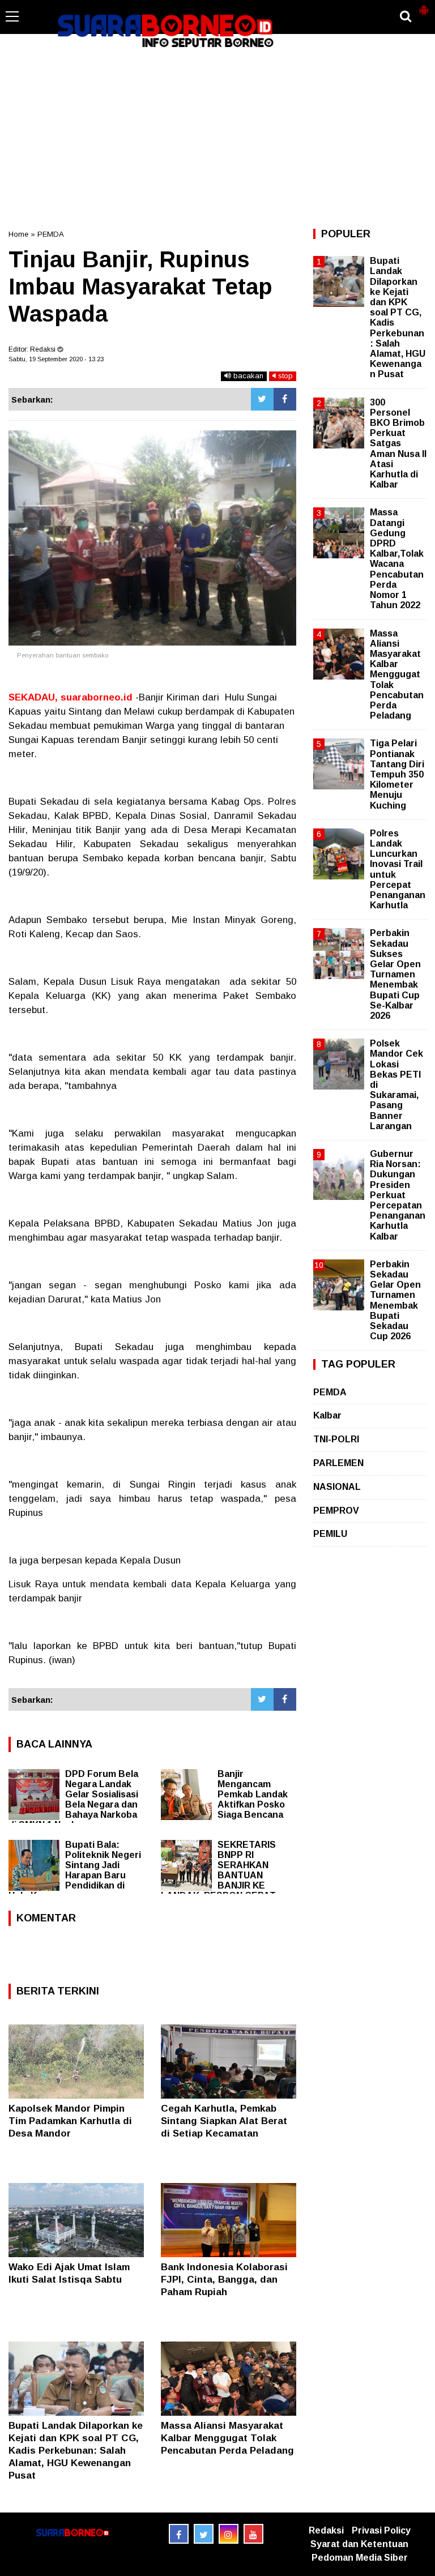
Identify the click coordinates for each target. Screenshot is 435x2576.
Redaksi (326, 2530)
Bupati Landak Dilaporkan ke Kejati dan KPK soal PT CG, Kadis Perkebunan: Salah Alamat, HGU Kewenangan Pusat (76, 2451)
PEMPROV (336, 1511)
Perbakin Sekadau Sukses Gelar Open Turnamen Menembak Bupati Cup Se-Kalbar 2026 (395, 974)
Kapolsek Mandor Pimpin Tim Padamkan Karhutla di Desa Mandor (70, 2121)
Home (18, 234)
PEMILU (330, 1534)
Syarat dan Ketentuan (359, 2544)
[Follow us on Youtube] (253, 2534)
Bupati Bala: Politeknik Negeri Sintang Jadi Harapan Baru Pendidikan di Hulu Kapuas (75, 1870)
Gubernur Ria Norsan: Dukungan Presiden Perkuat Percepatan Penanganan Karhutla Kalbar (398, 1195)
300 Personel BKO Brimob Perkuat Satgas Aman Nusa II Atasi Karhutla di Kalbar (398, 444)
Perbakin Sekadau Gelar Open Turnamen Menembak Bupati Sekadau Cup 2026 (395, 1300)
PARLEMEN (338, 1463)
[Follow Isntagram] (229, 2534)
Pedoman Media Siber (360, 2558)
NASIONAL (337, 1487)
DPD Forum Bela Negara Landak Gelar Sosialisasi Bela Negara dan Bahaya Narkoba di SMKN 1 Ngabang (73, 1799)
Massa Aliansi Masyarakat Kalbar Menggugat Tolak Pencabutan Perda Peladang (227, 2438)
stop (284, 376)
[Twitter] (262, 399)
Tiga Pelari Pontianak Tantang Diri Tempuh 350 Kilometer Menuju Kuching (397, 774)
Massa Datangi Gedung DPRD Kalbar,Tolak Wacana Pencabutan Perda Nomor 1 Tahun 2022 (397, 559)
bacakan (247, 376)
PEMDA (51, 234)
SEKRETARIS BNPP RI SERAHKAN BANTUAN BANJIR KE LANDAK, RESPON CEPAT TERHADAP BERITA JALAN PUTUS (221, 1880)
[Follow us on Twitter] (204, 2534)
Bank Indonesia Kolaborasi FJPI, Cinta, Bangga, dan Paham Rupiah (224, 2280)
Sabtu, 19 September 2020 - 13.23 (56, 359)
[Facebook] (285, 399)
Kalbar (327, 1415)
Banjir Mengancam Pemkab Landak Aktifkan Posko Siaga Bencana (253, 1794)
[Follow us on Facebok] (179, 2534)
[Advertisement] (217, 138)
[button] (424, 6)
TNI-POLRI (336, 1439)
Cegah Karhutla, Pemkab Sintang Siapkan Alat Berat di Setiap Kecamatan (224, 2121)
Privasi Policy (381, 2530)
